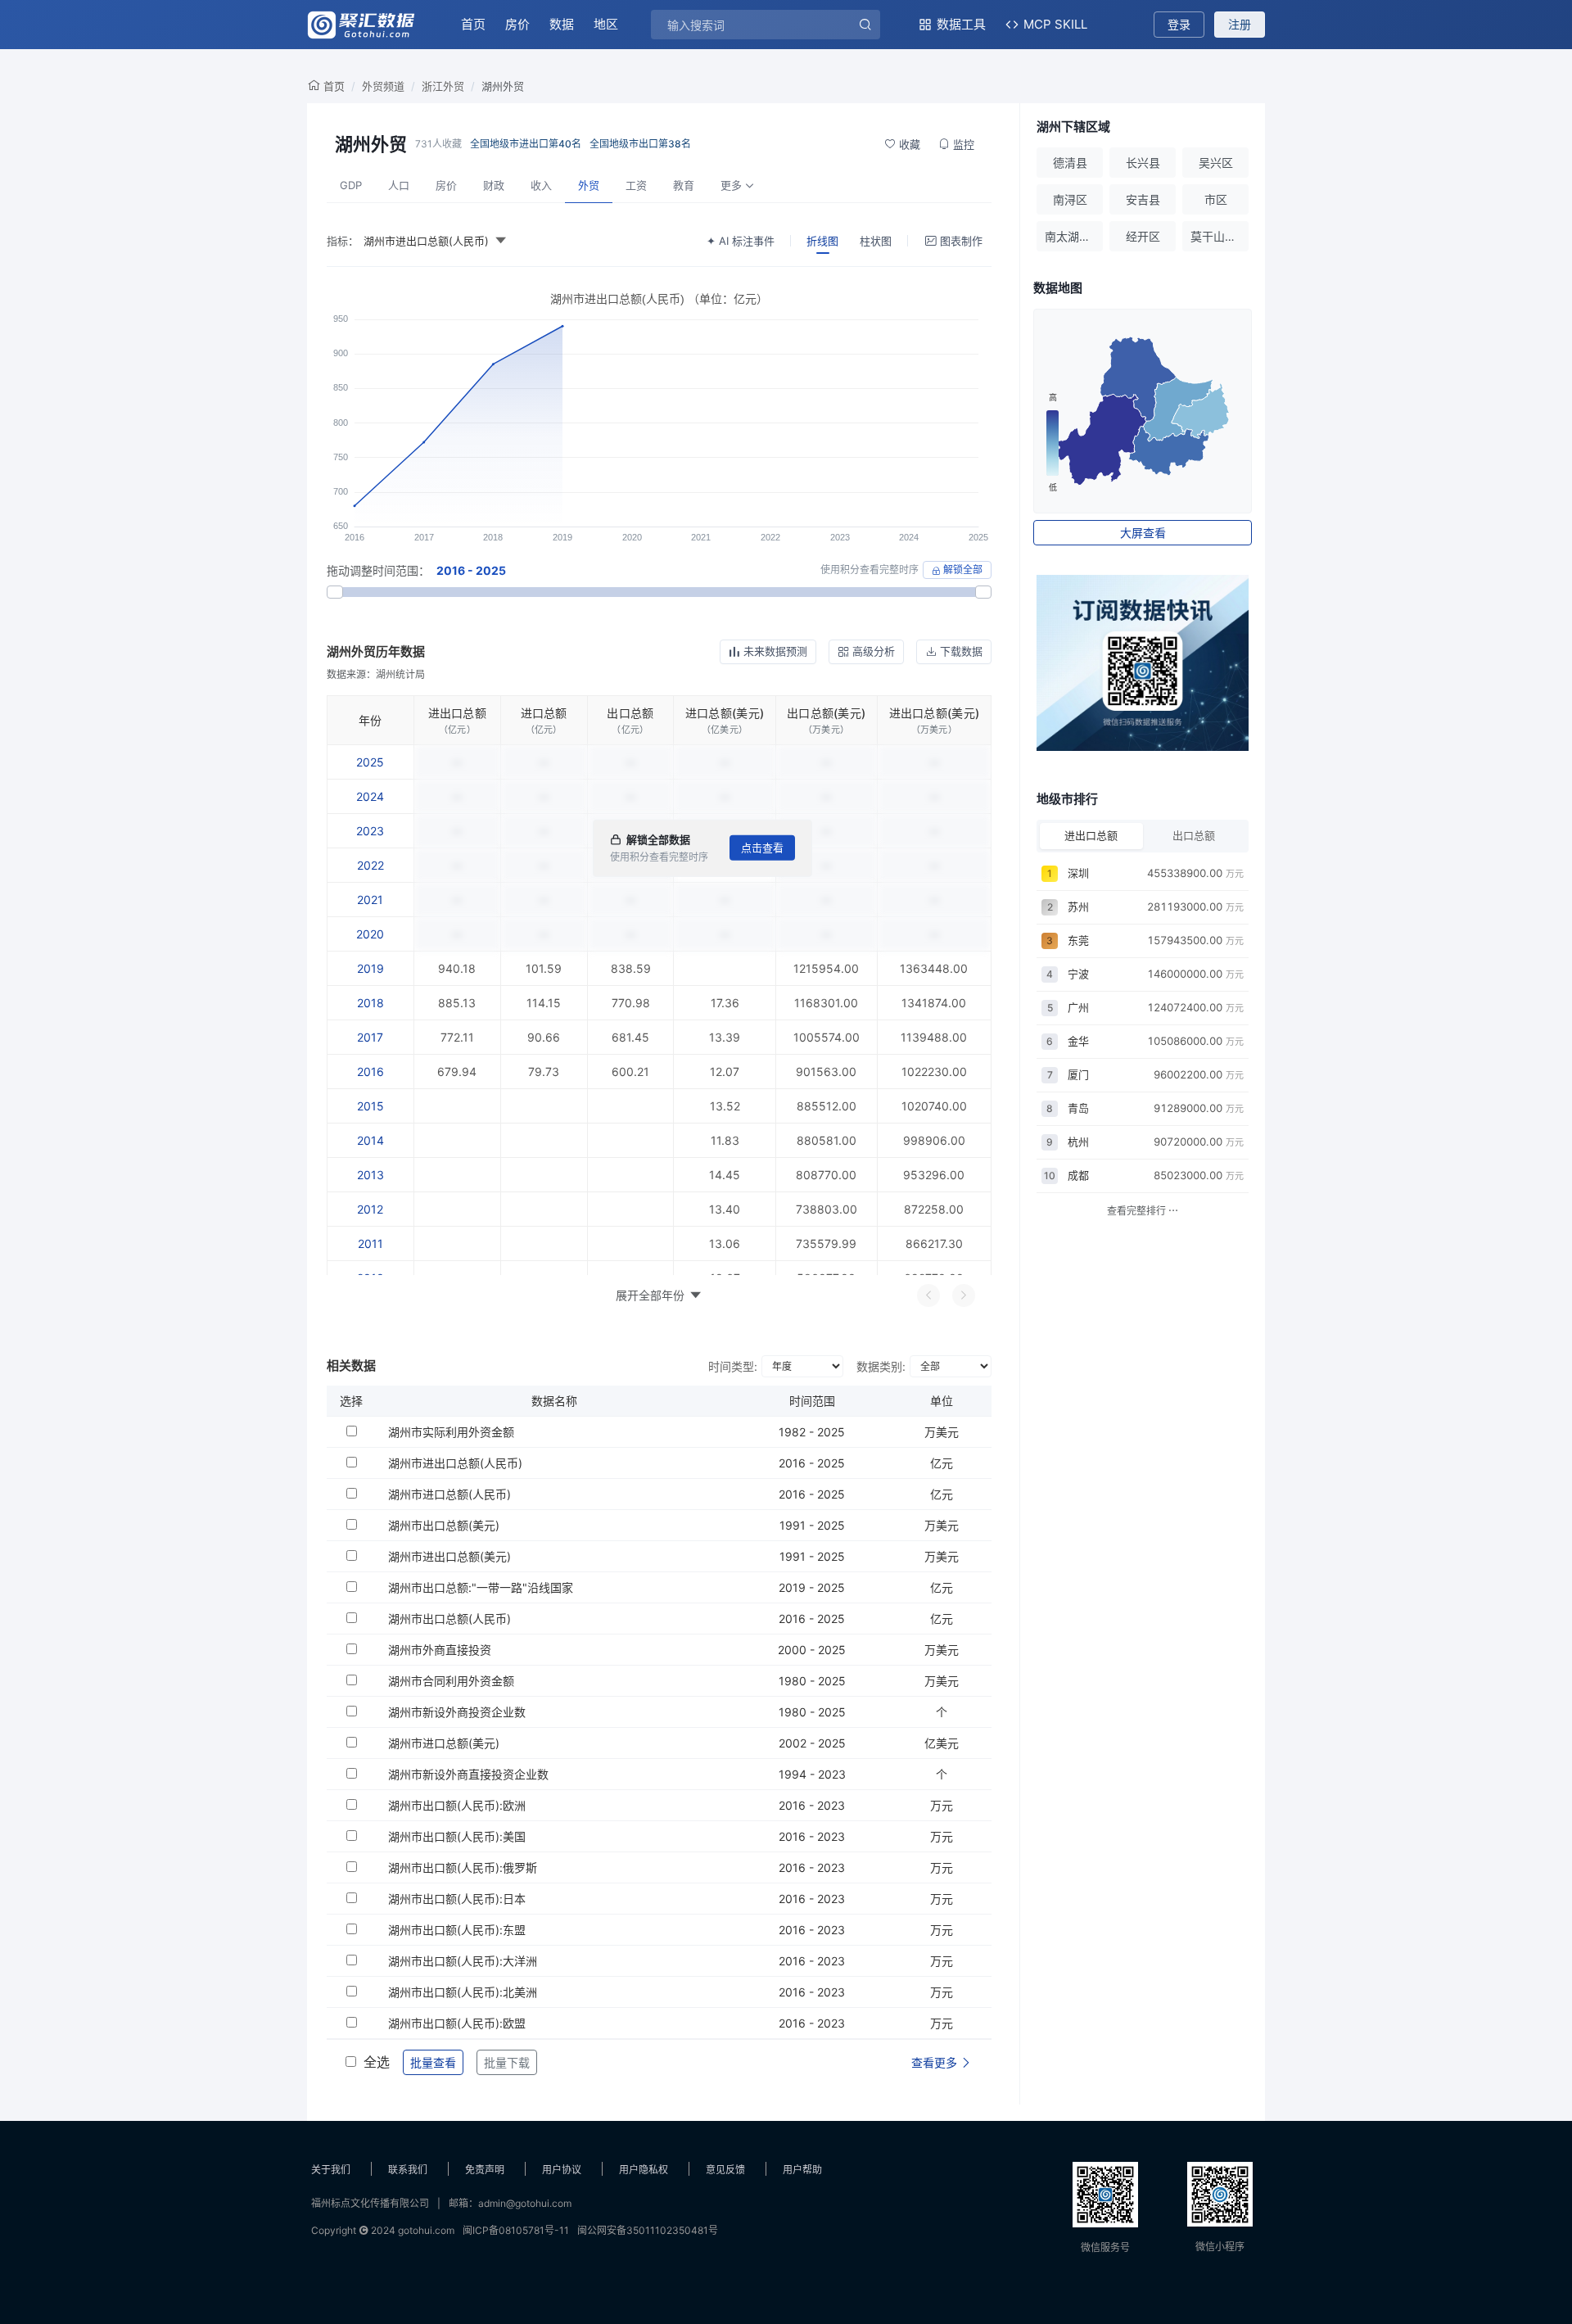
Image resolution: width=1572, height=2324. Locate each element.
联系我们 (408, 2170)
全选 (377, 2062)
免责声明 (485, 2170)
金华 (1078, 1041)
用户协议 (562, 2170)
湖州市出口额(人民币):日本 (457, 1899)
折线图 (822, 241)
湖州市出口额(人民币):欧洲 (457, 1805)
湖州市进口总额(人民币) (449, 1494)
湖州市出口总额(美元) (444, 1525)
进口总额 (544, 713)
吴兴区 (1216, 163)
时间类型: (733, 1366)
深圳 (1078, 873)
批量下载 (507, 2062)
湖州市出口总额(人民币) (449, 1619)
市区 (1216, 199)
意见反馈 (725, 2170)
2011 (370, 1243)
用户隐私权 (644, 2170)
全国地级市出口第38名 (640, 144)
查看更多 (936, 2062)
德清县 (1070, 163)
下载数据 (961, 651)
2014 (370, 1140)
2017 (370, 1037)
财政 (494, 185)
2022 (370, 865)
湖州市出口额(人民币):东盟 (457, 1930)
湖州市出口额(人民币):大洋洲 (463, 1961)
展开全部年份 (650, 1295)
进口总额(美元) (725, 713)
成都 (1078, 1175)
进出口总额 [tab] (1091, 835)
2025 (370, 762)
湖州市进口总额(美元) (444, 1743)
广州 (1078, 1007)
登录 (1179, 24)
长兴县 (1143, 163)
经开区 (1143, 236)
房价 (517, 24)
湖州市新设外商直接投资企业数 (468, 1774)
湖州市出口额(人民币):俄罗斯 (463, 1867)
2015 (370, 1106)
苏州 (1078, 907)
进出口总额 (457, 713)
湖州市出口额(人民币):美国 (457, 1836)
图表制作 (961, 241)
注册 (1240, 24)
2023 (370, 831)
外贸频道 (383, 86)
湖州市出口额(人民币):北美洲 (463, 1992)
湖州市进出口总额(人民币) (455, 1463)
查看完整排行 (1138, 1211)
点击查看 (762, 848)
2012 (370, 1209)
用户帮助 (802, 2170)
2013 (370, 1175)
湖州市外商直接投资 (440, 1650)
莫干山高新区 (1220, 236)
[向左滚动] (928, 1295)
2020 (370, 934)
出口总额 (630, 713)
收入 (541, 185)
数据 (562, 24)
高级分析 (874, 651)
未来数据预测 (775, 651)
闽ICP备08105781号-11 (516, 2230)
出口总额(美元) (826, 713)
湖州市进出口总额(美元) (449, 1556)
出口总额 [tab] (1194, 835)
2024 (370, 796)
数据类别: (881, 1366)
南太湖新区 (1073, 236)
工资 (636, 185)
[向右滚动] (964, 1295)
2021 (370, 900)
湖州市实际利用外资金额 (451, 1432)
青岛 (1078, 1108)
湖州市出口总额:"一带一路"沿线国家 (481, 1587)
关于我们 (331, 2170)
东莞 (1078, 940)
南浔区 (1070, 199)
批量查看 (433, 2062)
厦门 (1078, 1074)
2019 (370, 968)
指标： (343, 241)
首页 (473, 24)
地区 (606, 24)
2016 (370, 1072)
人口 (399, 185)
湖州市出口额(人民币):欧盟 (457, 2023)
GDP (351, 185)
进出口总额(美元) (935, 713)
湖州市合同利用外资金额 (451, 1681)
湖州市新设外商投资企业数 (457, 1712)
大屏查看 (1143, 533)
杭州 (1078, 1142)
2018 (370, 1003)
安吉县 (1143, 199)
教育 (684, 185)
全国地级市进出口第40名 (526, 144)
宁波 (1078, 974)
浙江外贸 (443, 86)
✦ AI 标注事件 (741, 241)
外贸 (589, 185)
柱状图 (876, 241)
